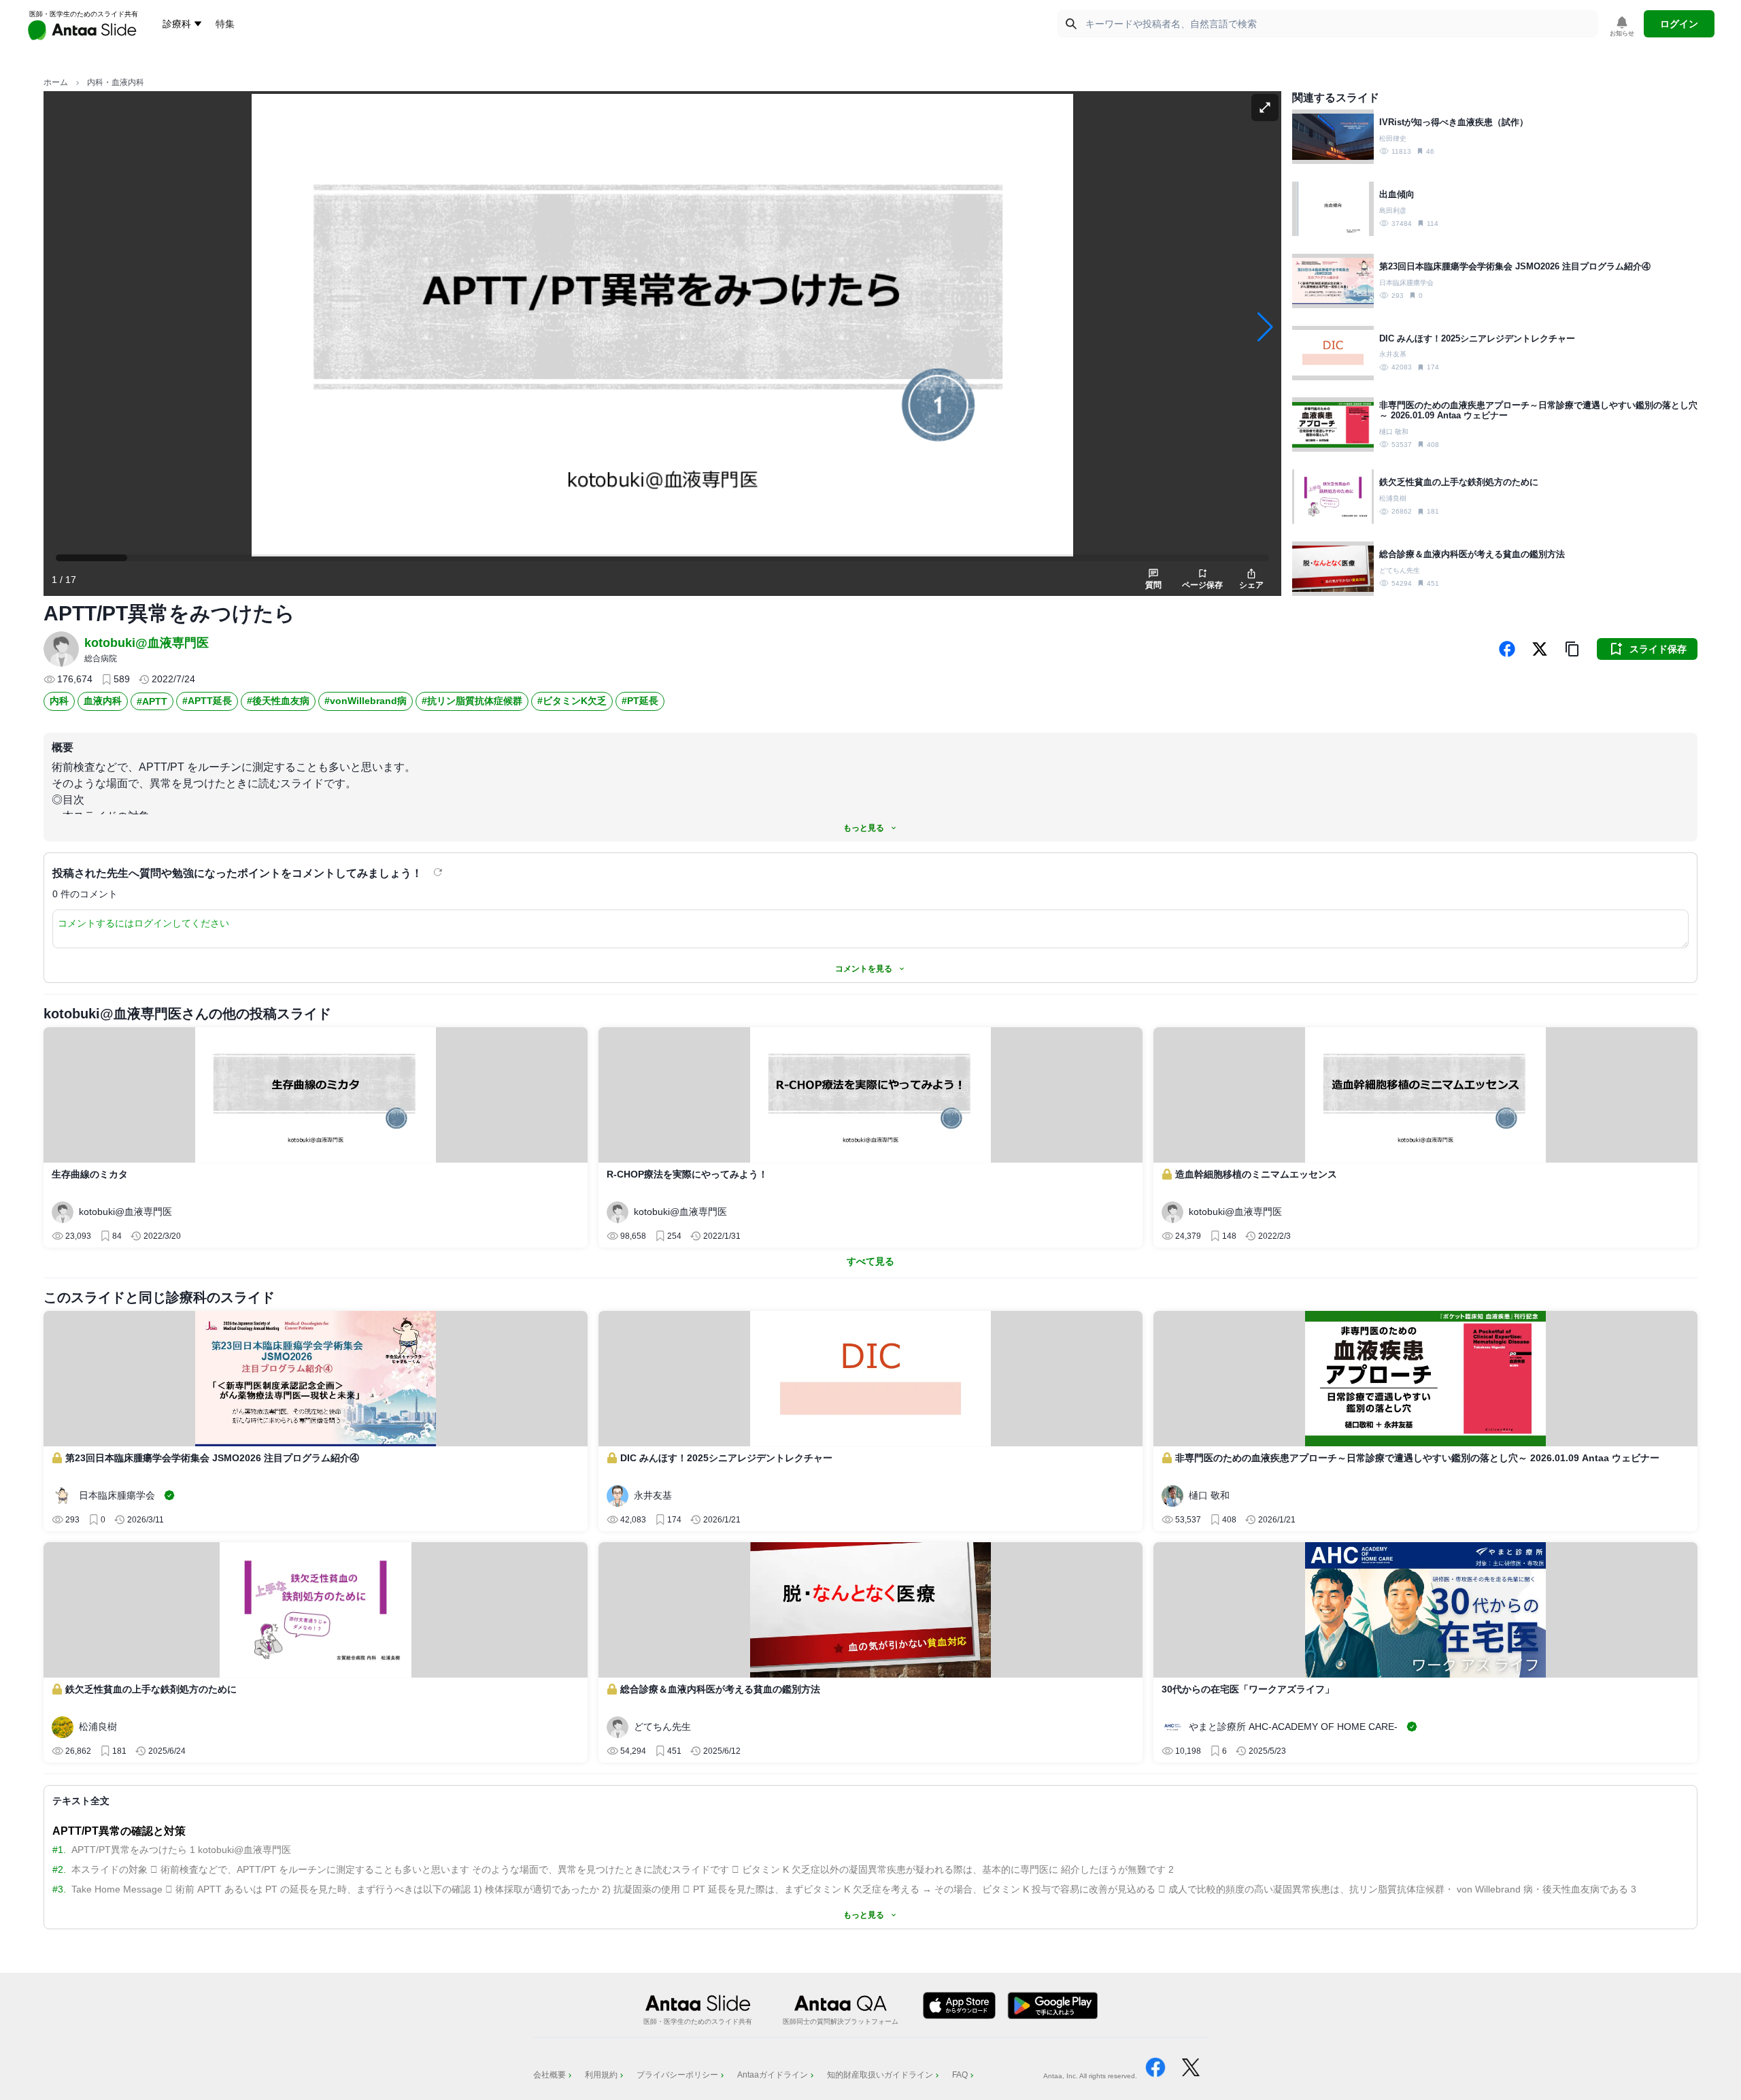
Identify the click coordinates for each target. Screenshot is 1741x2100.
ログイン (1679, 24)
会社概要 (550, 2075)
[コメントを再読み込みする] (439, 872)
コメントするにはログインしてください (143, 923)
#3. (59, 1889)
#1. (59, 1850)
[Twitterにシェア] (1540, 649)
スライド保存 (1658, 649)
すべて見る (870, 1261)
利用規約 (601, 2075)
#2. (59, 1869)
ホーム (56, 82)
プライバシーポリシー (677, 2075)
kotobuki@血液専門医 (147, 643)
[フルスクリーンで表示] (1265, 107)
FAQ (960, 2075)
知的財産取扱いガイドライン (880, 2075)
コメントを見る (864, 969)
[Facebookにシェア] (1507, 649)
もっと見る (864, 828)
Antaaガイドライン (773, 2075)
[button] (1572, 649)
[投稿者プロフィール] (61, 649)
